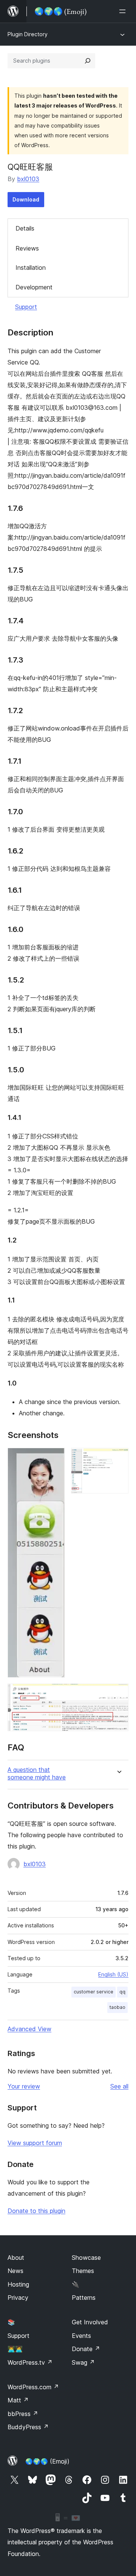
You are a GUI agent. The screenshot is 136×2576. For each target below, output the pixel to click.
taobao (117, 2007)
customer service (93, 1992)
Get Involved (90, 2322)
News (15, 2271)
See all (119, 2086)
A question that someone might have (37, 1773)
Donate (86, 2349)
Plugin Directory (28, 34)
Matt (18, 2400)
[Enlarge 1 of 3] (55, 1458)
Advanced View (29, 2029)
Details (25, 228)
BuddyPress (28, 2427)
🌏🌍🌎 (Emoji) (47, 2461)
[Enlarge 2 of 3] (118, 1458)
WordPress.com (33, 2387)
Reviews (27, 248)
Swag (83, 2362)
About (16, 2258)
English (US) (113, 1974)
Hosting (18, 2284)
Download (26, 199)
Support (26, 307)
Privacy (18, 2298)
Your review (24, 2086)
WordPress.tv (30, 2362)
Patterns (84, 2298)
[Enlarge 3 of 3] (118, 1694)
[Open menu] (124, 11)
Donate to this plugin (36, 2211)
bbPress (23, 2414)
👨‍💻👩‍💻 (15, 2349)
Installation (31, 268)
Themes (83, 2271)
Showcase (86, 2258)
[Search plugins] (88, 61)
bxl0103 (28, 179)
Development (34, 287)
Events (81, 2336)
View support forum (35, 2143)
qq (122, 1992)
